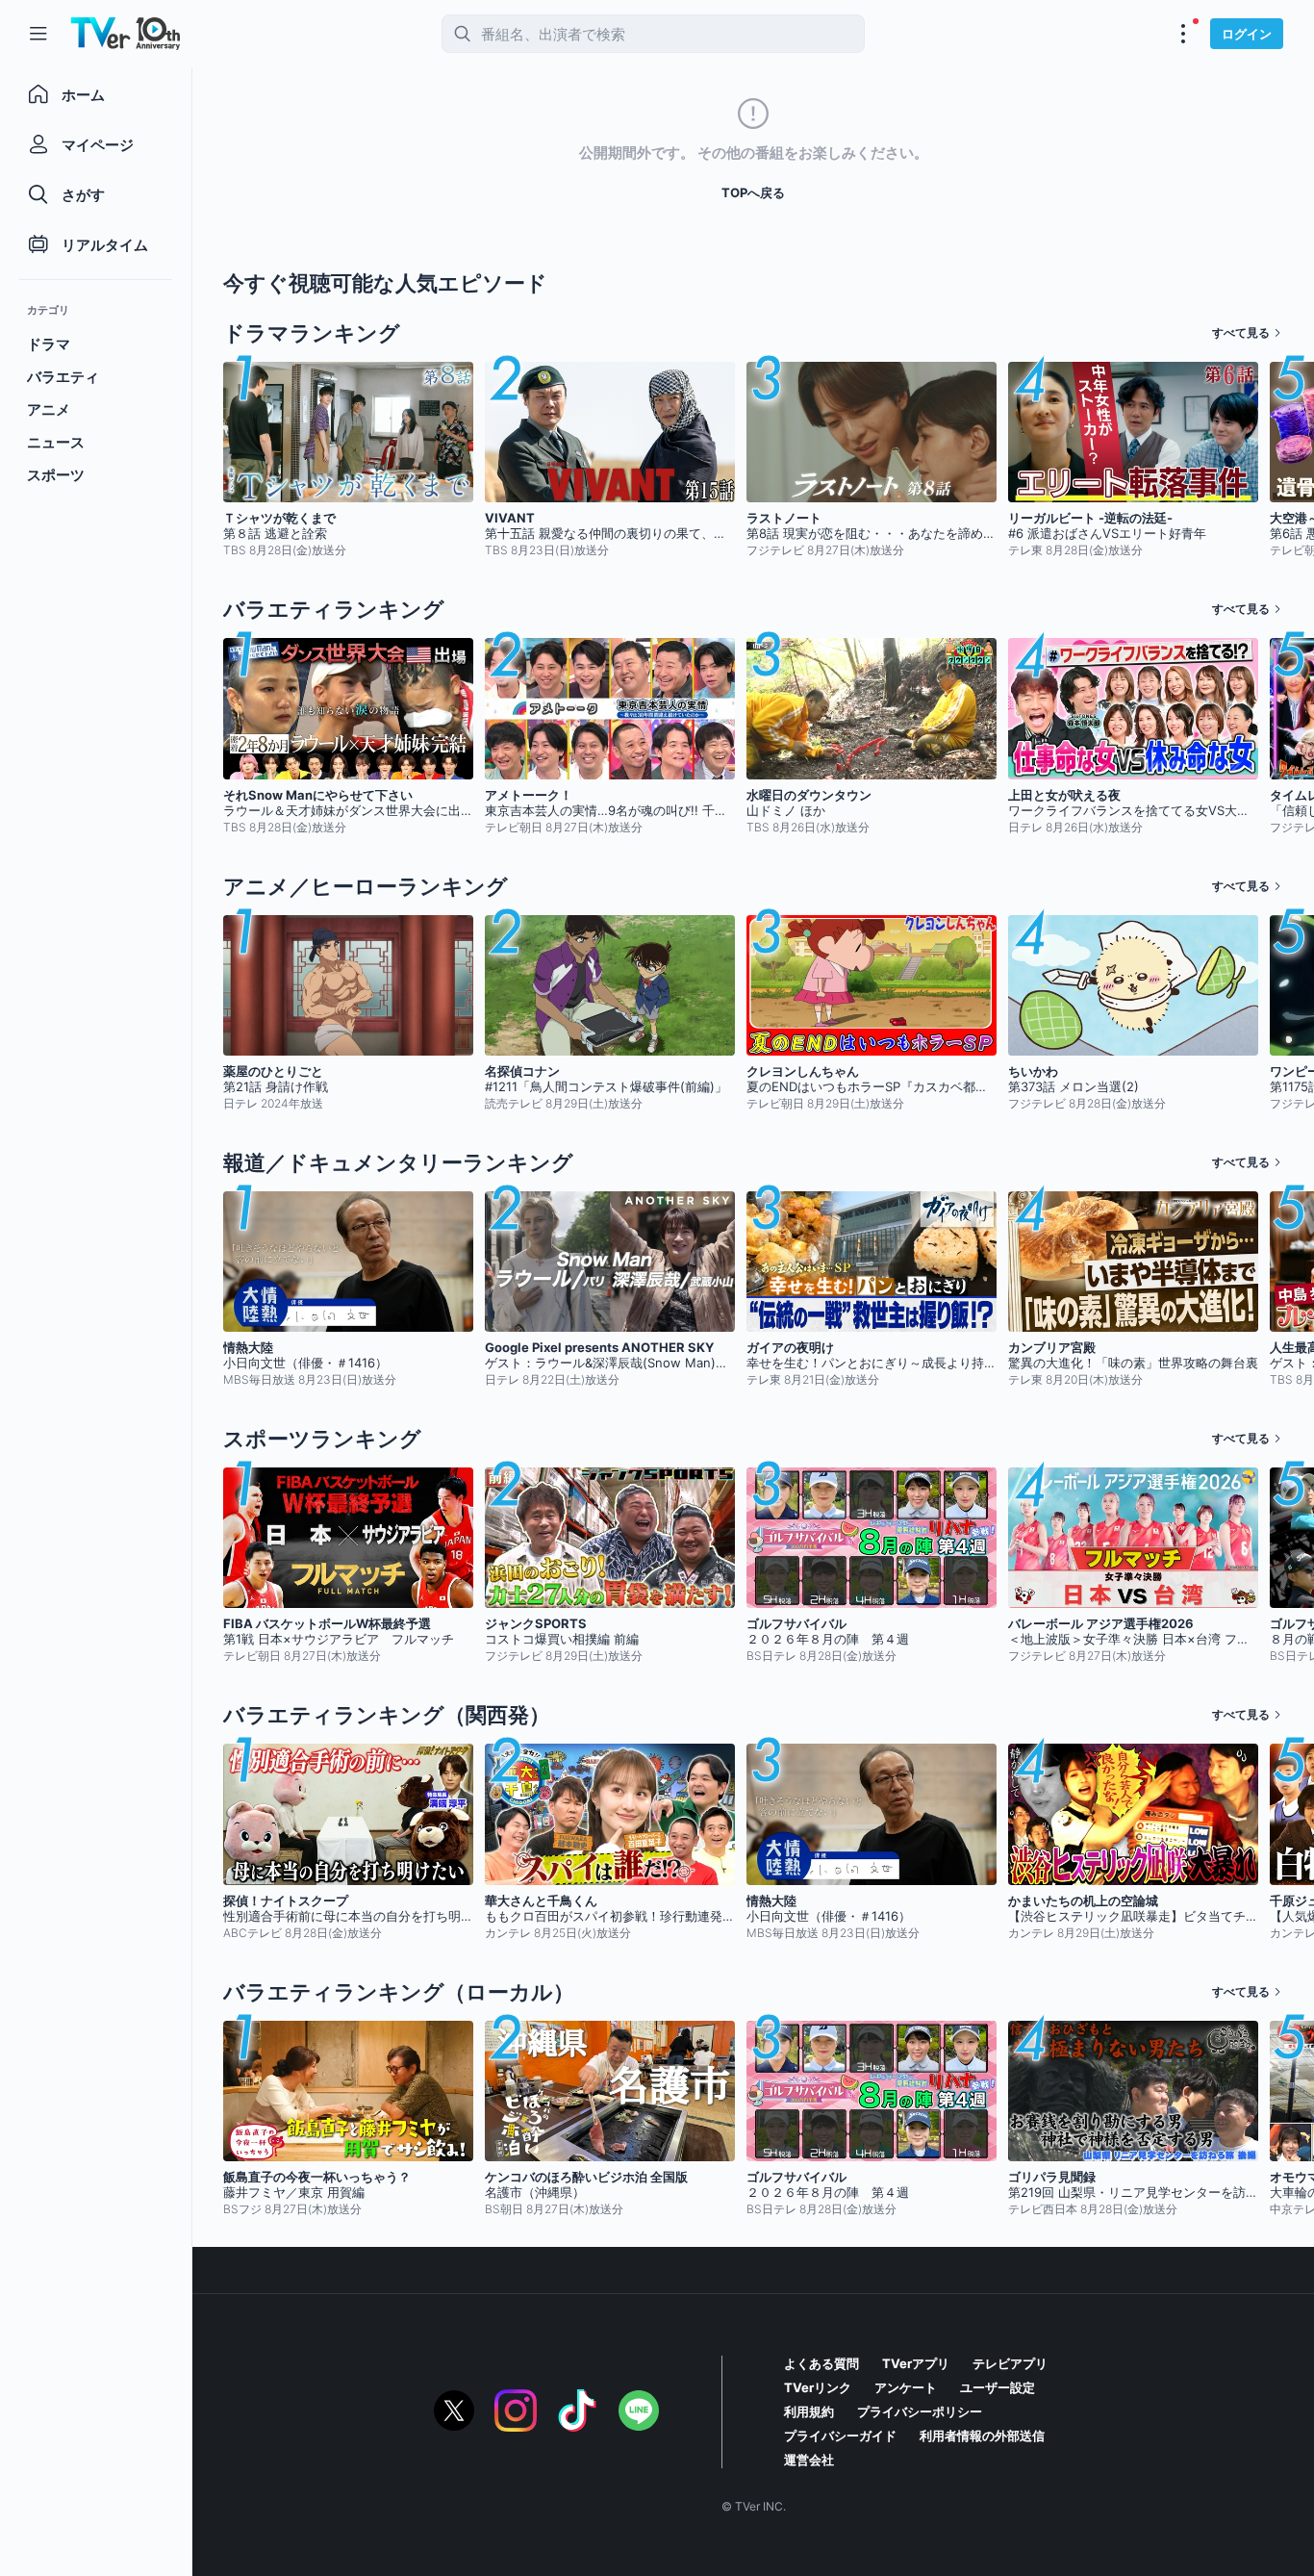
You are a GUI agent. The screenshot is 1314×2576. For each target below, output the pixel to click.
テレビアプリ (1010, 2363)
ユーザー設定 (998, 2387)
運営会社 (809, 2460)
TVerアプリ (916, 2363)
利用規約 (809, 2411)
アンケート (906, 2387)
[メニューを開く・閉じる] (1183, 34)
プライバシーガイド (840, 2436)
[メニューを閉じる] (38, 34)
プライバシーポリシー (920, 2411)
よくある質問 (821, 2363)
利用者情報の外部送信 (982, 2436)
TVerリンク (818, 2387)
